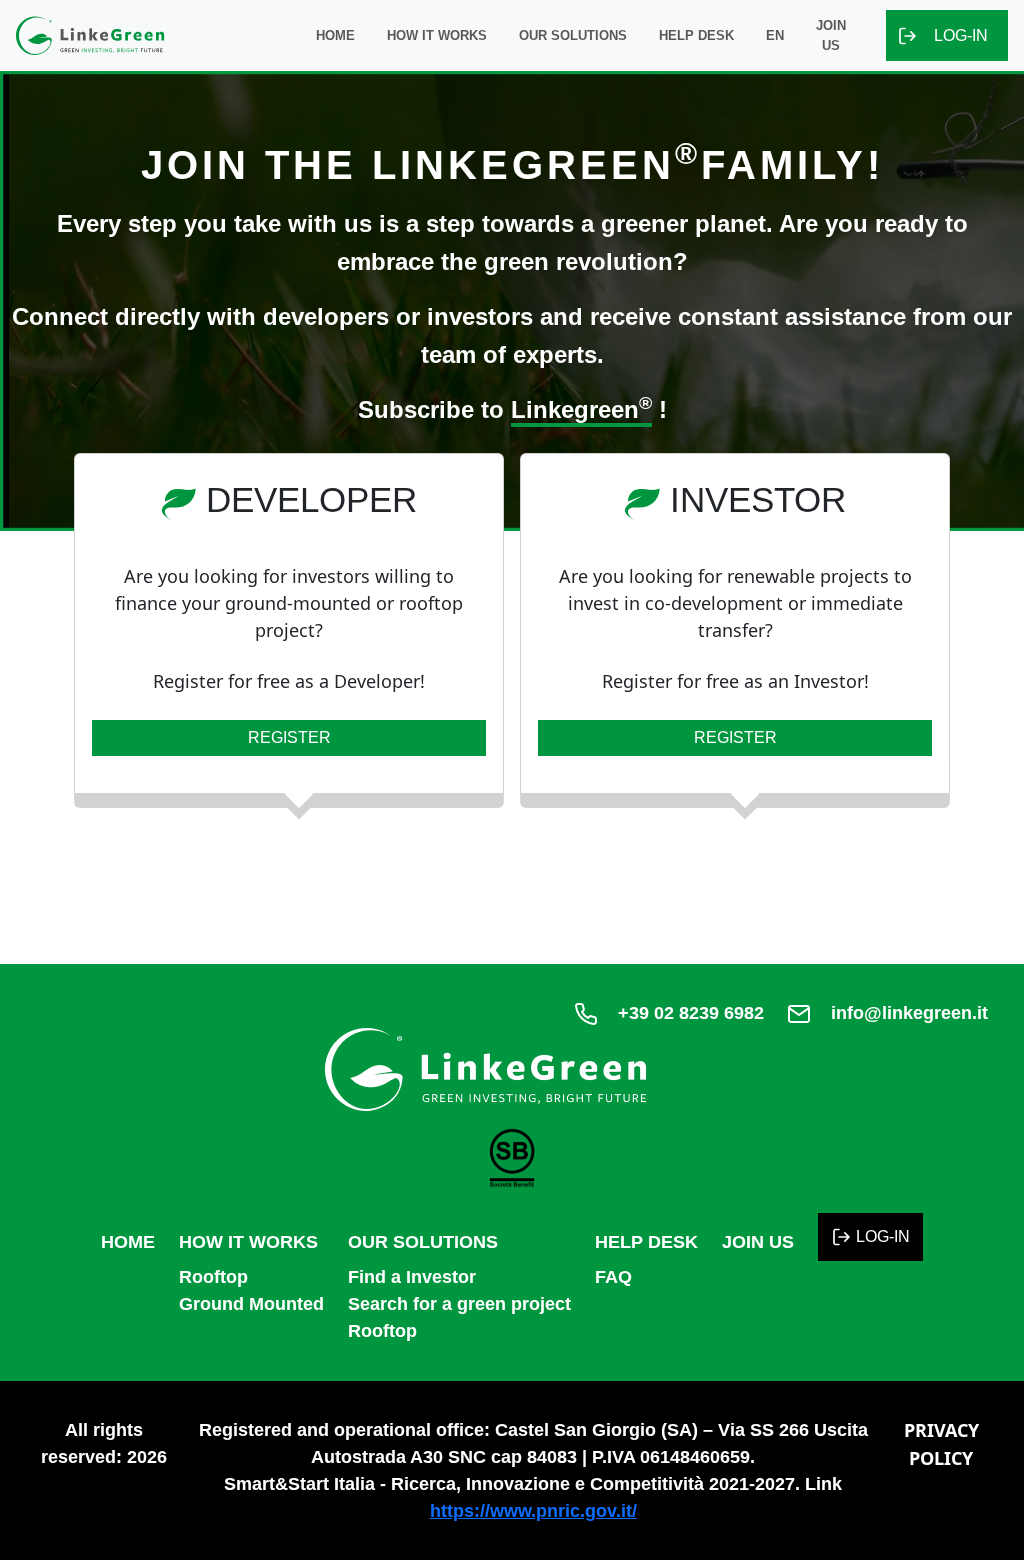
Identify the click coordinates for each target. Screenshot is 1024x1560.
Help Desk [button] (696, 35)
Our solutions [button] (573, 35)
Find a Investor (412, 1277)
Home (335, 35)
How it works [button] (437, 35)
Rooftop (213, 1277)
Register (289, 737)
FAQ (613, 1277)
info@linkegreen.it (909, 1013)
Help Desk (646, 1242)
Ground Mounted (251, 1304)
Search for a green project (459, 1304)
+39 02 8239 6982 (691, 1013)
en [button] (775, 35)
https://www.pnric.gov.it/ (533, 1511)
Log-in (961, 35)
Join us (831, 35)
